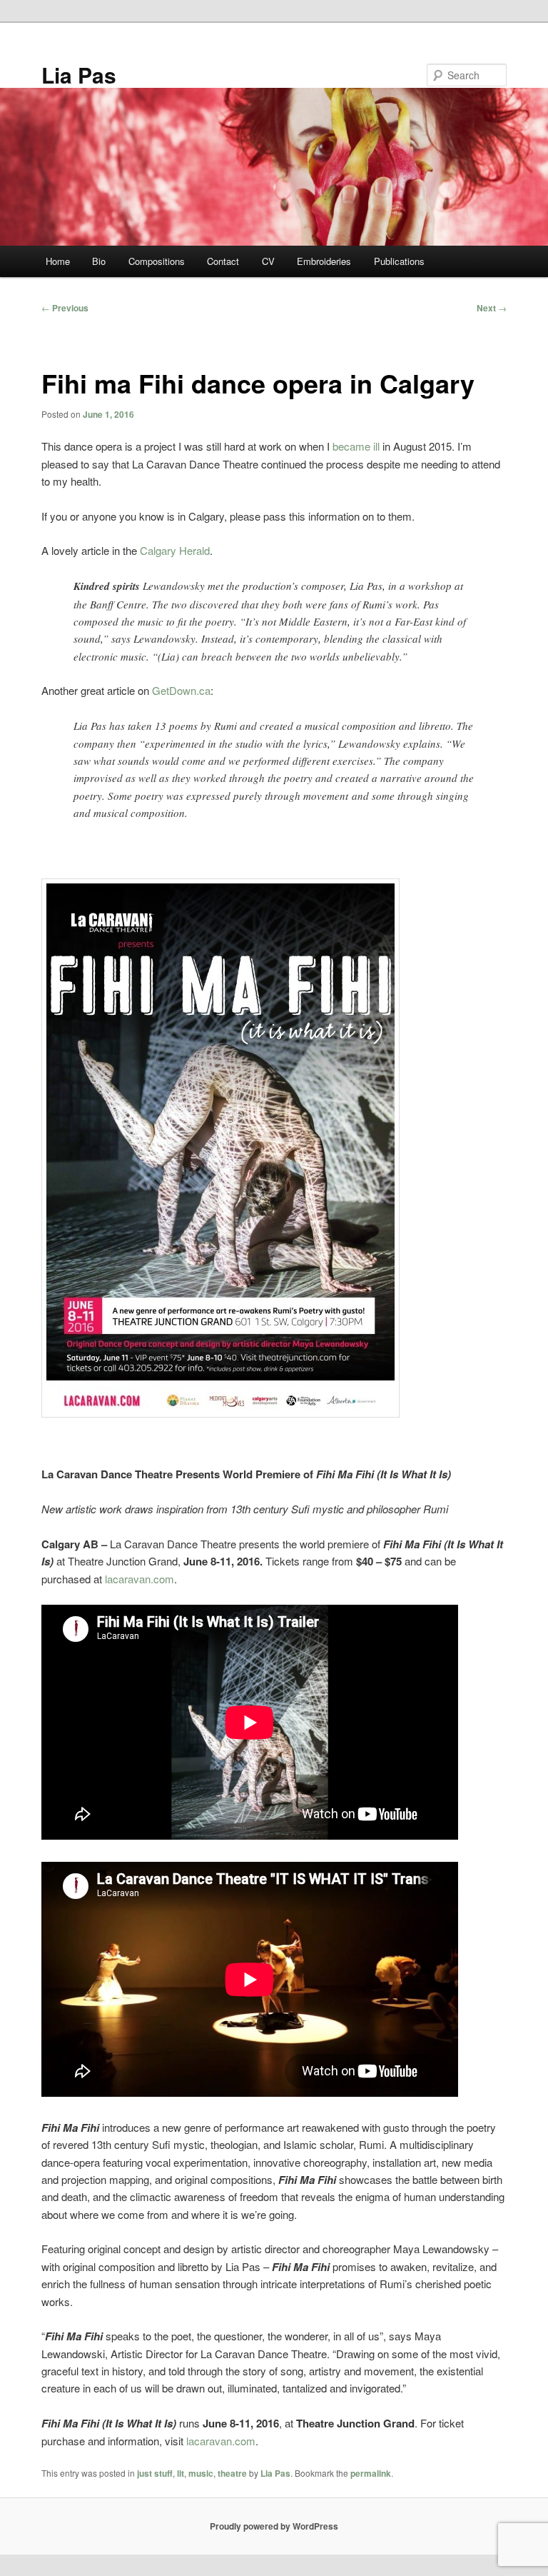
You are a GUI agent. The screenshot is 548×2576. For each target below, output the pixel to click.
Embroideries (324, 261)
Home (58, 261)
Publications (399, 261)
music (201, 2473)
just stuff (155, 2473)
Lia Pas (79, 75)
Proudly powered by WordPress (274, 2526)
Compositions (157, 261)
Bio (99, 261)
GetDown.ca (181, 690)
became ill (356, 446)
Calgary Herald (175, 550)
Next (492, 308)
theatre (232, 2473)
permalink (371, 2473)
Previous (65, 308)
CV (268, 261)
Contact (223, 261)
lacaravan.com (139, 1579)
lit (181, 2473)
